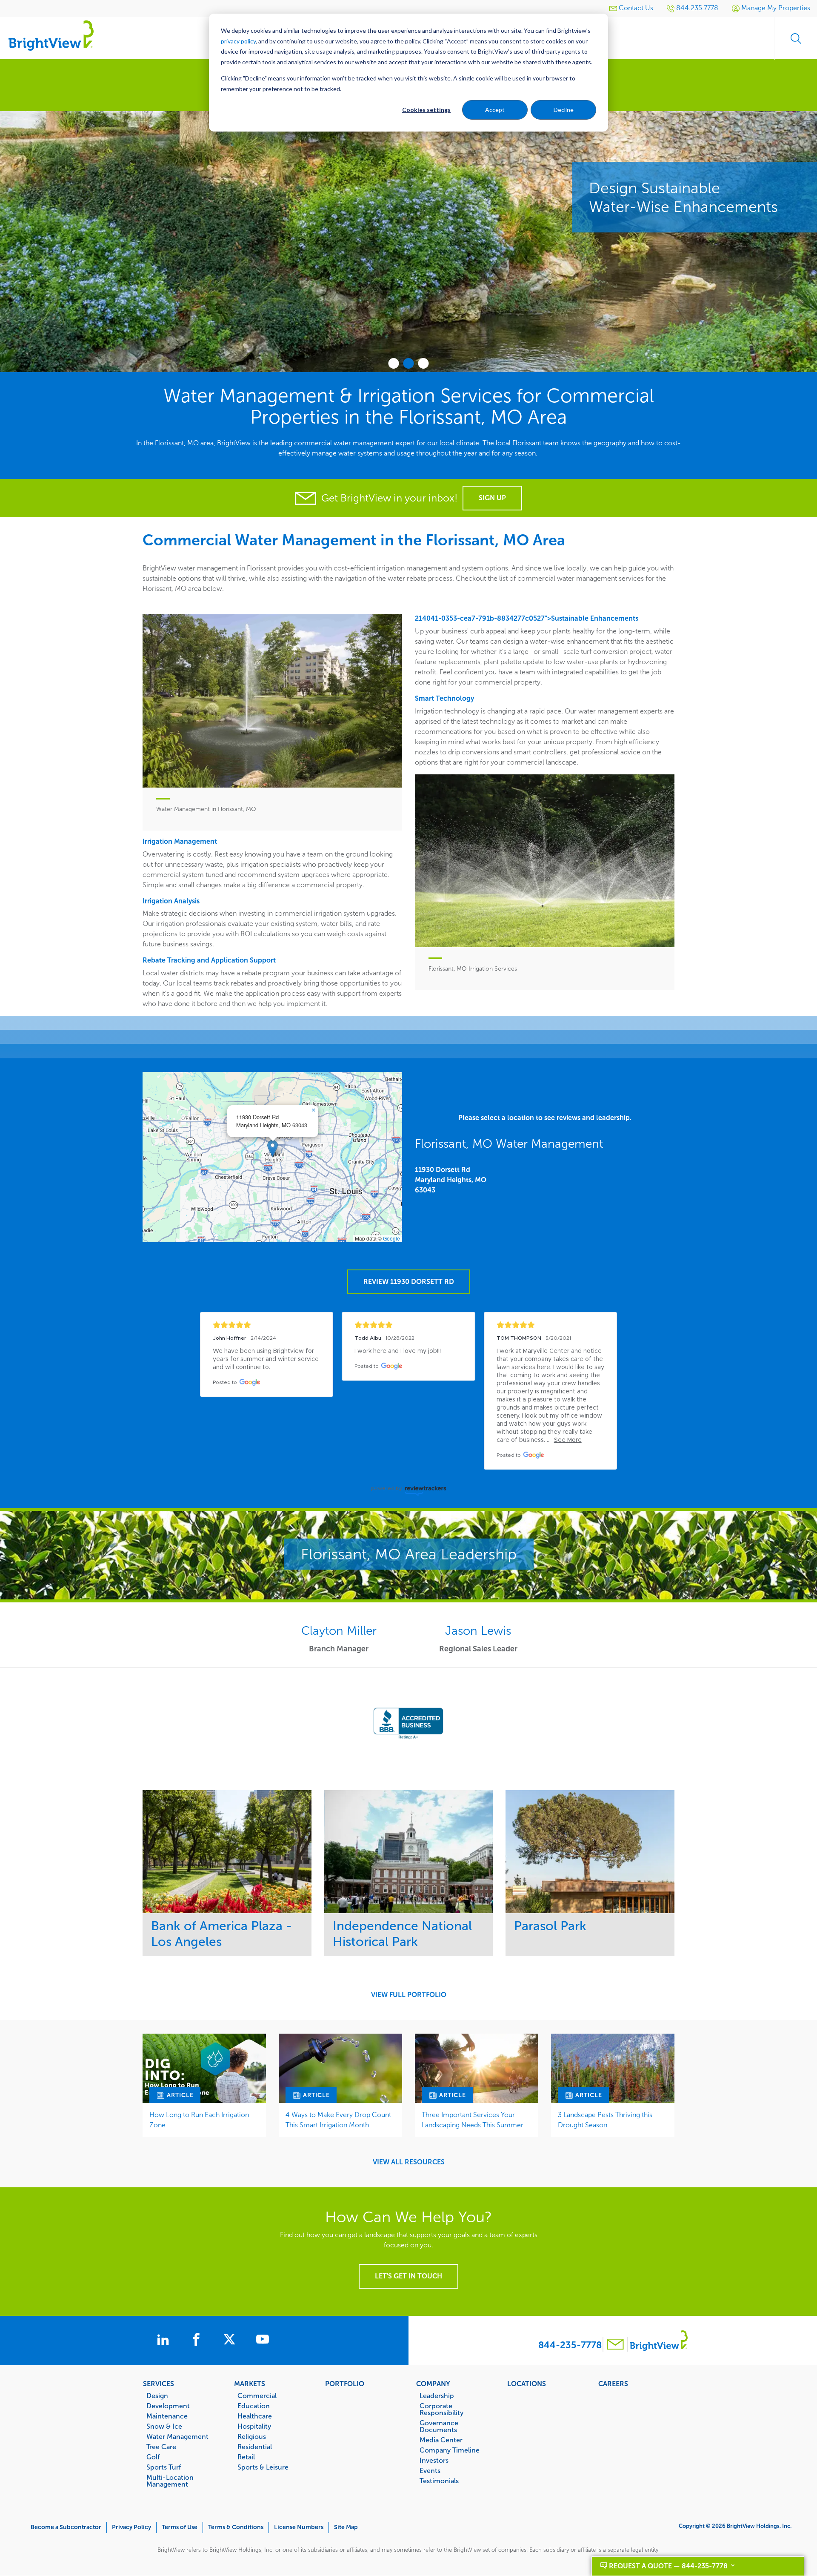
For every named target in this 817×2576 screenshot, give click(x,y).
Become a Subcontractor (66, 2527)
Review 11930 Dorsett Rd (409, 1282)
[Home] (51, 35)
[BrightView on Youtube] (263, 2341)
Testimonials (439, 2481)
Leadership (437, 2395)
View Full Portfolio (409, 1995)
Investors (434, 2460)
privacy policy (238, 41)
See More (227, 1852)
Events (430, 2470)
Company (433, 2384)
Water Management (177, 2436)
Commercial (257, 2395)
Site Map (346, 2527)
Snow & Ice (164, 2426)
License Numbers (299, 2527)
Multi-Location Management (170, 2481)
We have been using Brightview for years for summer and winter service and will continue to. (267, 1359)
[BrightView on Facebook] (198, 2341)
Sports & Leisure (263, 2467)
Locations (527, 2384)
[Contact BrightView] (615, 2345)
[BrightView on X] (231, 2341)
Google (391, 1238)
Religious (252, 2436)
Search (796, 38)
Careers (613, 2384)
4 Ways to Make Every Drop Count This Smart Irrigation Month (338, 2120)
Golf (153, 2457)
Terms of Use (180, 2527)
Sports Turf (164, 2467)
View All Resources (409, 2162)
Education (254, 2406)
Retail (246, 2457)
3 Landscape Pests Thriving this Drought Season (605, 2120)
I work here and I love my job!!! (398, 1351)
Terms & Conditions (236, 2527)
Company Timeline (450, 2450)
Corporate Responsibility (441, 2409)
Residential (255, 2447)
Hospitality (254, 2426)
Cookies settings (426, 110)
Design (157, 2395)
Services (159, 2384)
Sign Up (492, 498)
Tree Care (161, 2447)
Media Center (441, 2440)
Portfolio (345, 2384)
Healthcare (255, 2416)
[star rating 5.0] (267, 1325)
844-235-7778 (570, 2345)
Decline (564, 110)
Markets (250, 2384)
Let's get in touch (408, 2276)
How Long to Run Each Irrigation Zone (199, 2120)
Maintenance (167, 2416)
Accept (495, 110)
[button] (273, 1148)
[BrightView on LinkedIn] (165, 2341)
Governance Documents (439, 2426)
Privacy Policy (131, 2527)
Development (168, 2406)
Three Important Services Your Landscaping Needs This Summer (473, 2120)
